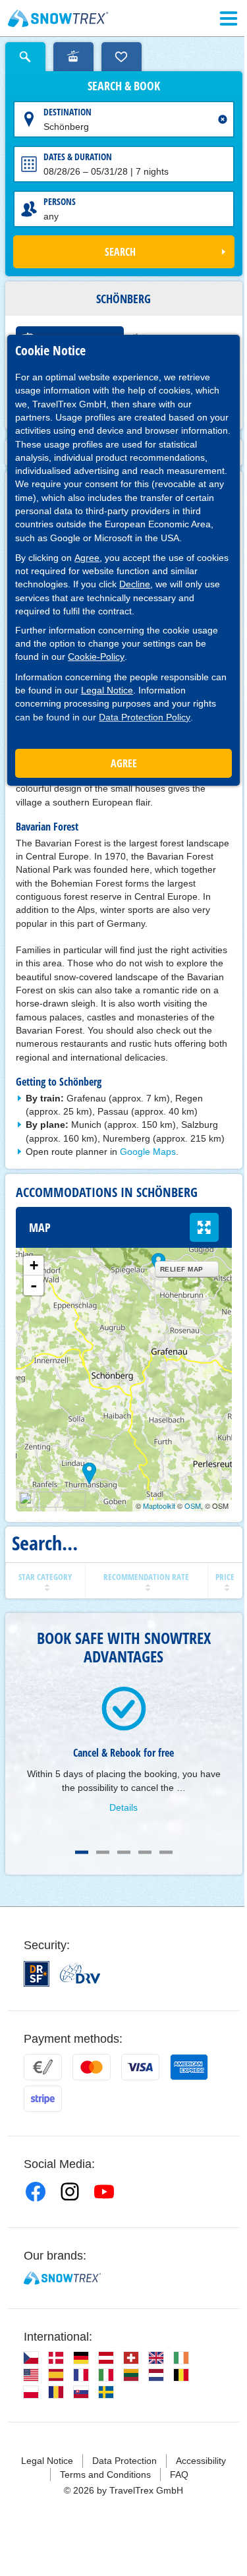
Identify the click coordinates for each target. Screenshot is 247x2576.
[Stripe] (43, 2099)
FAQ (179, 2474)
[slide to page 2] (103, 1852)
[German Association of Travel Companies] (80, 1974)
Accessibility (201, 2461)
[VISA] (140, 2067)
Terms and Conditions (105, 2474)
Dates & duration (78, 157)
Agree (87, 558)
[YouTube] (104, 2192)
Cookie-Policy (96, 657)
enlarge (204, 1227)
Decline (135, 584)
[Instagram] (70, 2192)
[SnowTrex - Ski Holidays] (62, 2278)
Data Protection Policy (145, 717)
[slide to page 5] (166, 1852)
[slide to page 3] (124, 1852)
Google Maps (148, 1152)
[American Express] (189, 2067)
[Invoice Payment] (43, 2067)
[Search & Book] (25, 57)
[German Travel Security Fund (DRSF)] (37, 1974)
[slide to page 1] (82, 1852)
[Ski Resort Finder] (73, 57)
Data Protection (124, 2461)
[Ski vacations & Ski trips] (58, 18)
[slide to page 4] (145, 1852)
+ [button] (34, 1265)
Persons (60, 201)
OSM (193, 1506)
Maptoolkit (159, 1506)
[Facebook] (36, 2192)
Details (123, 1807)
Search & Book (124, 86)
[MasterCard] (92, 2067)
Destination (68, 112)
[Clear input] (223, 119)
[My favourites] (122, 57)
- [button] (34, 1285)
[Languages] (31, 2358)
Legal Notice (107, 690)
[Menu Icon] (229, 18)
